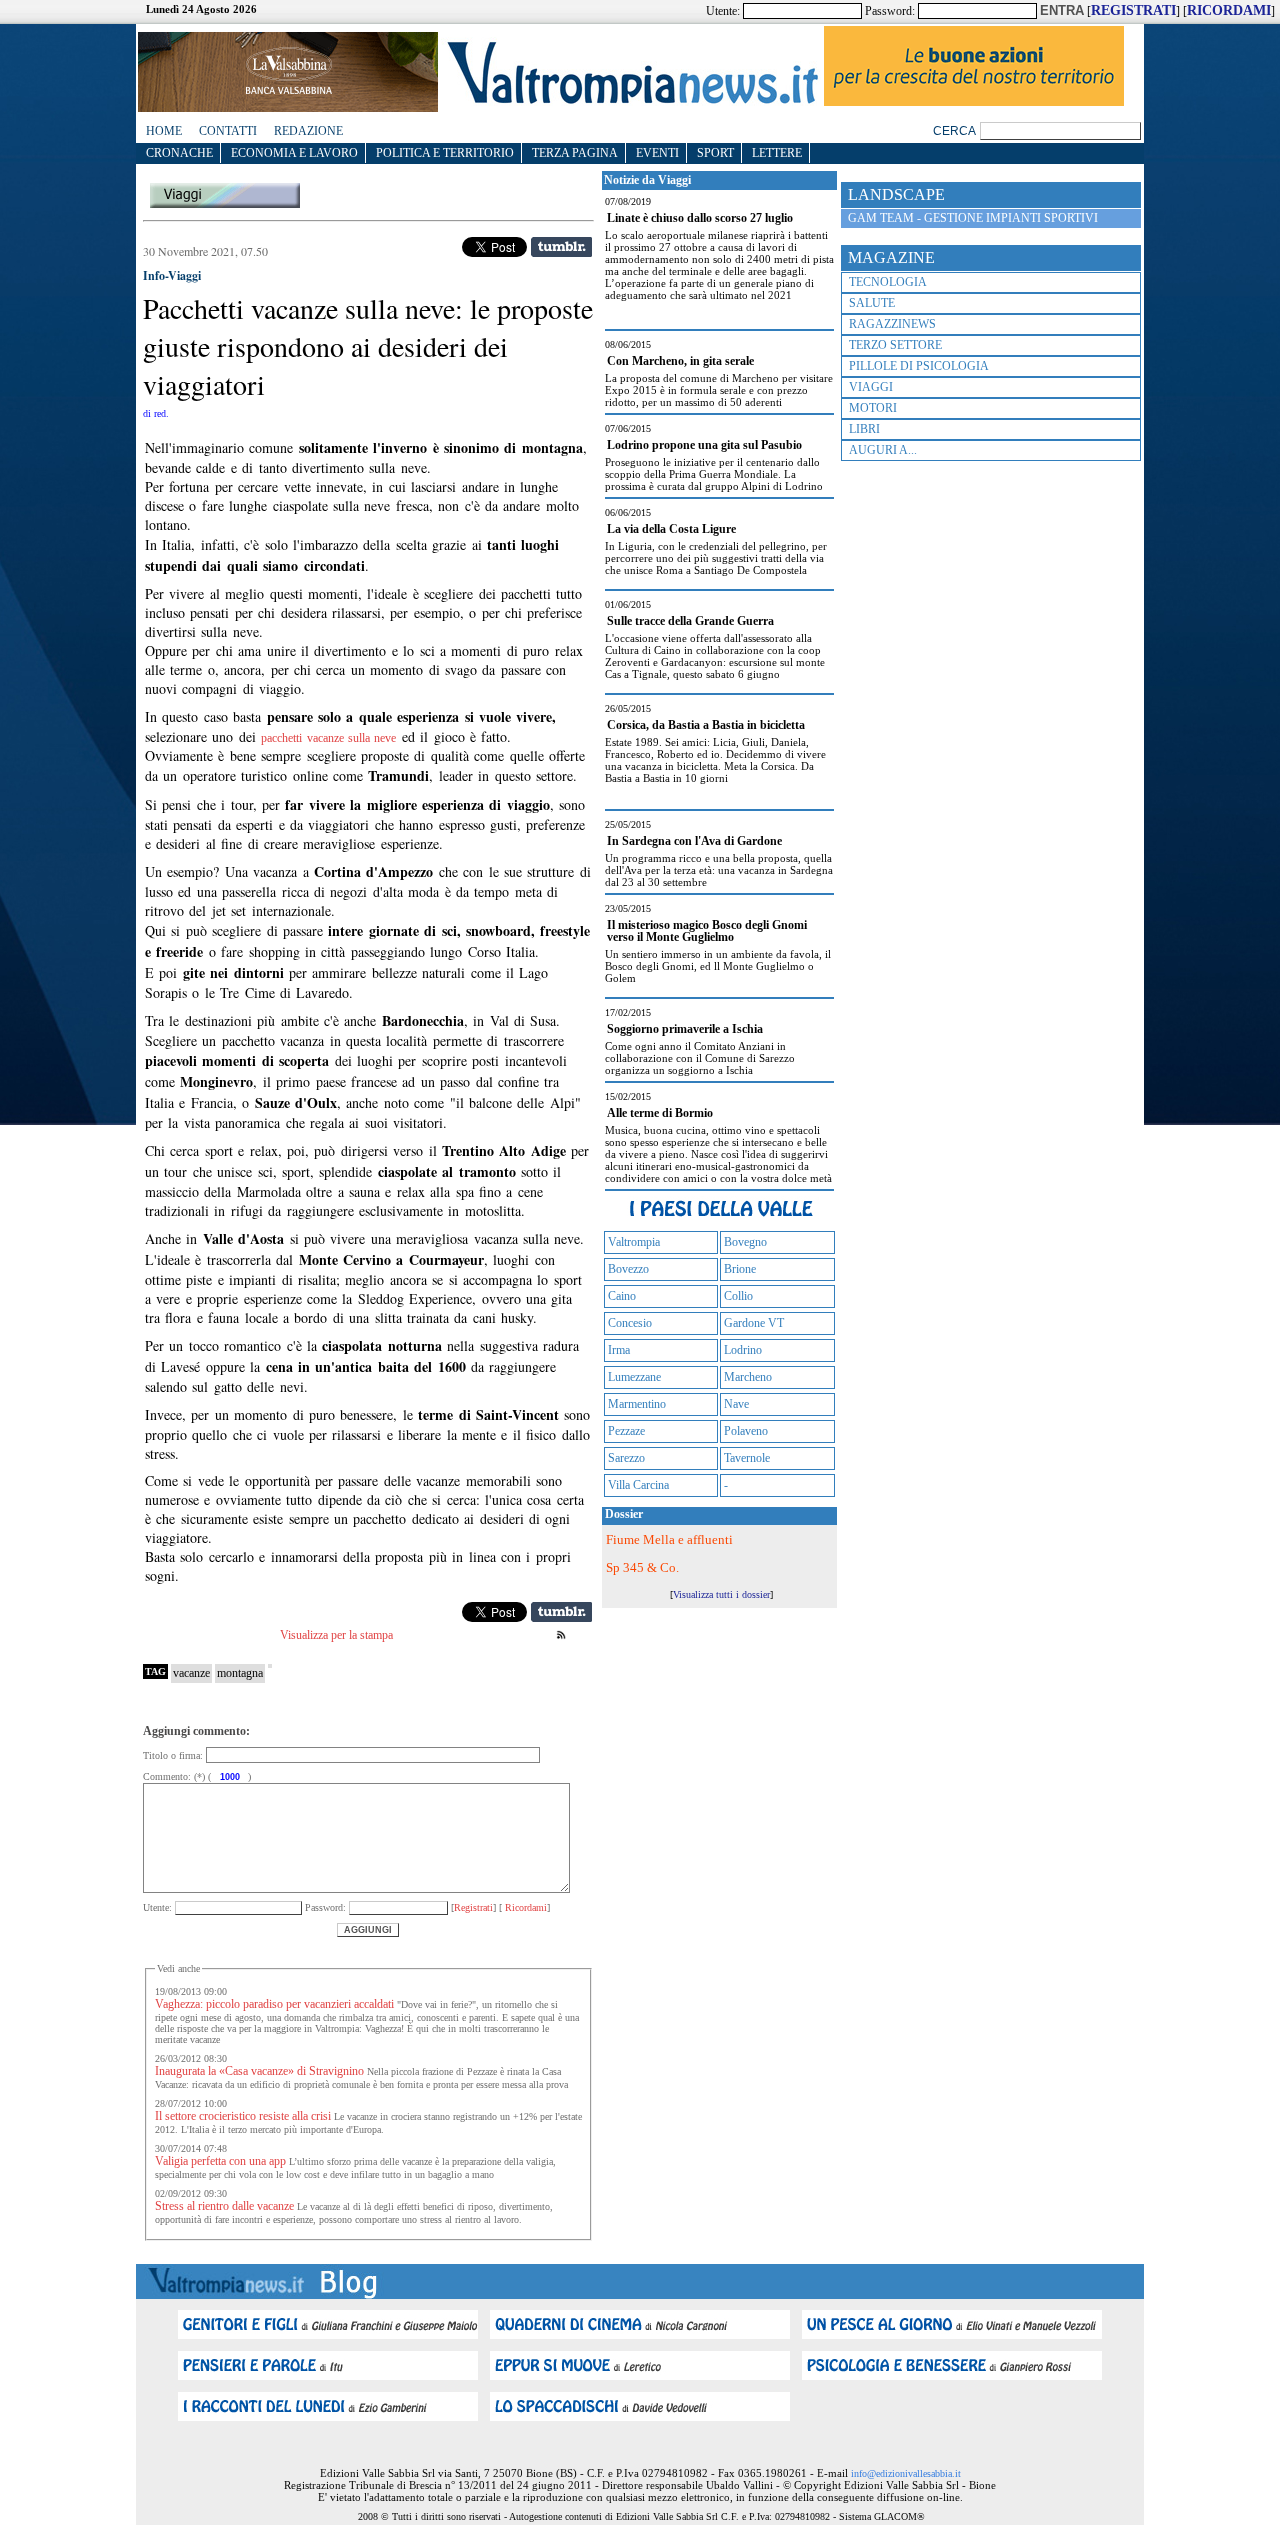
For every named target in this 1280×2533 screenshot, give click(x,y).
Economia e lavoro (294, 153)
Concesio (630, 1323)
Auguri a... (883, 450)
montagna (240, 1673)
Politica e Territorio (445, 153)
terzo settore (895, 345)
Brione (740, 1269)
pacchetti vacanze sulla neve (328, 738)
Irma (619, 1350)
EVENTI (657, 153)
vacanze (191, 1673)
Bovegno (745, 1242)
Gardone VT (754, 1323)
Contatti (228, 131)
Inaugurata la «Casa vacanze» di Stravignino (259, 2071)
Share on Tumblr (561, 247)
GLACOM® (899, 2516)
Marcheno (748, 1377)
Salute (872, 303)
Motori (873, 408)
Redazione (308, 131)
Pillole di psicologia (919, 366)
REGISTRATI (1133, 10)
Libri (864, 429)
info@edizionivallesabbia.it (906, 2473)
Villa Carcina (638, 1485)
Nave (736, 1404)
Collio (738, 1296)
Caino (622, 1296)
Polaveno (746, 1431)
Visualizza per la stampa (336, 1635)
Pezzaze (626, 1431)
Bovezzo (628, 1269)
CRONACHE (179, 153)
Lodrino (743, 1350)
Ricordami (524, 1907)
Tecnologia (888, 282)
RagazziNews (892, 324)
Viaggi (871, 387)
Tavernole (747, 1458)
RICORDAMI (1229, 10)
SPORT (715, 153)
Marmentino (637, 1404)
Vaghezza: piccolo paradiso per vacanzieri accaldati (274, 2004)
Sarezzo (626, 1458)
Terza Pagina (575, 153)
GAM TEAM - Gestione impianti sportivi (973, 218)
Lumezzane (634, 1377)
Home (164, 131)
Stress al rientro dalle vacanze (224, 2206)
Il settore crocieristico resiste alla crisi (243, 2116)
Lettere (777, 153)
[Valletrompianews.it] (631, 102)
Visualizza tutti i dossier (721, 1594)
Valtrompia (634, 1242)
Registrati (473, 1907)
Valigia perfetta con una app (220, 2161)
